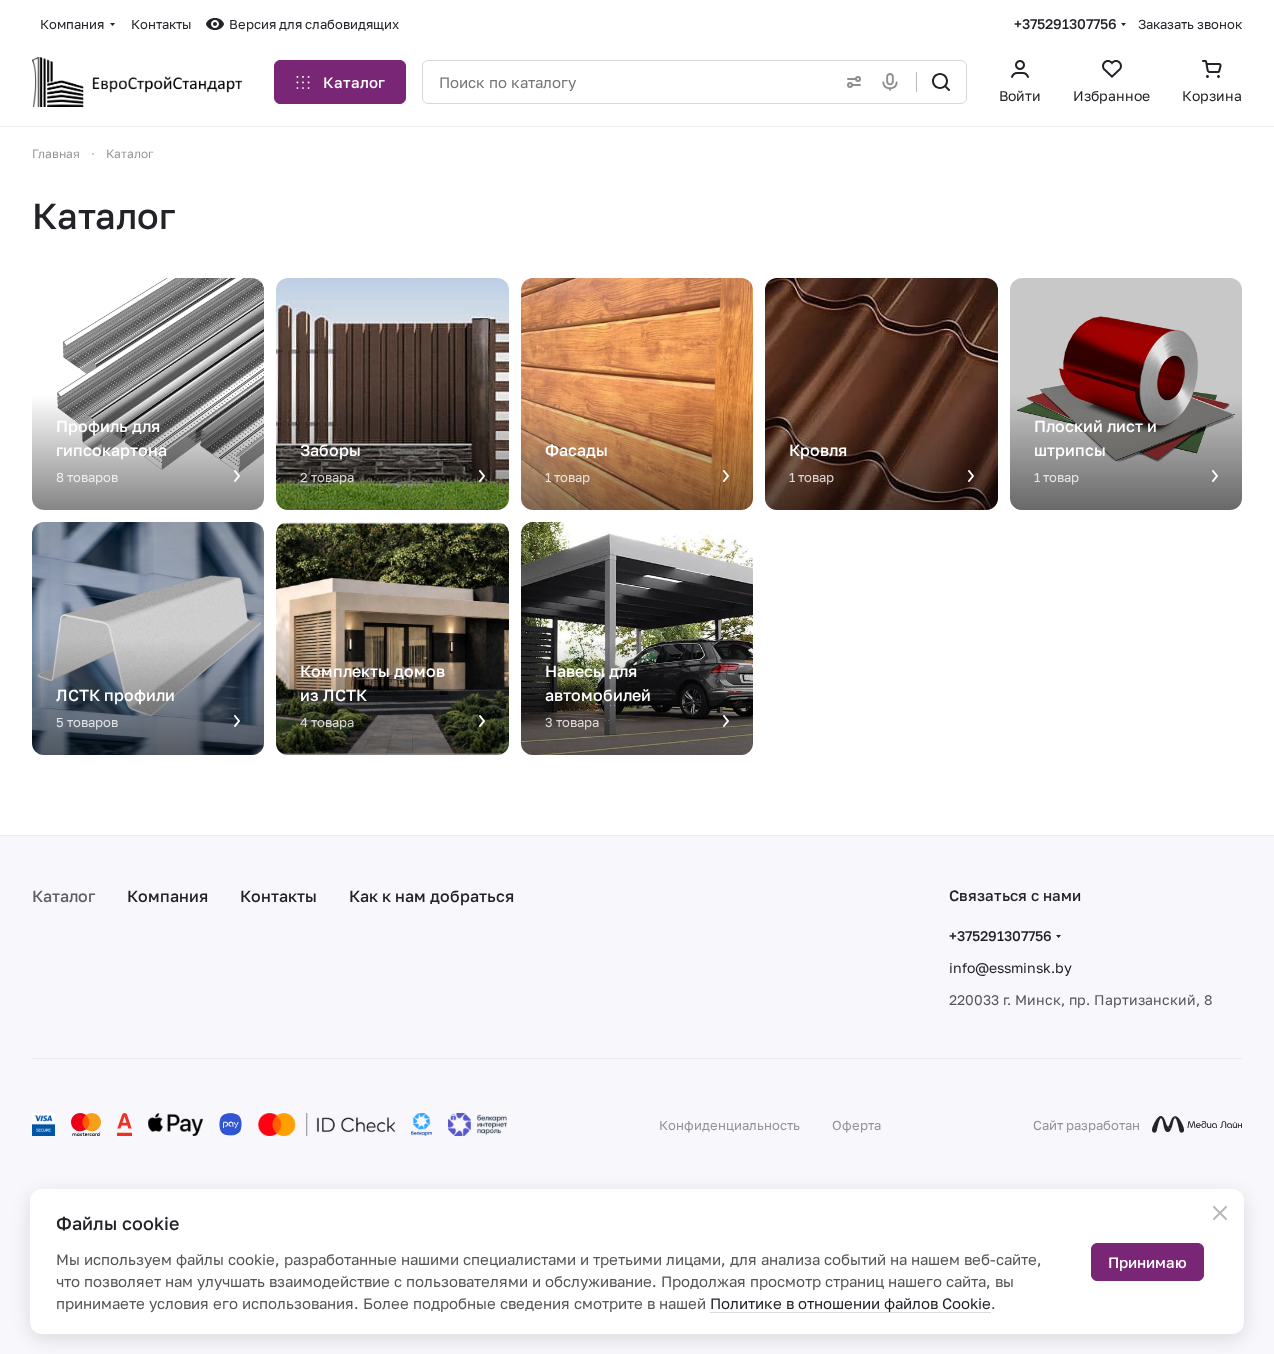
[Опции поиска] (850, 82)
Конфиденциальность (729, 1125)
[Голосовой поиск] (894, 82)
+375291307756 (1065, 23)
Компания (167, 896)
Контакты (278, 896)
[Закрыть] (1220, 1213)
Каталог (63, 896)
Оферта (856, 1125)
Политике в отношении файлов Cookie (850, 1303)
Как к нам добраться (431, 896)
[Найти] (941, 82)
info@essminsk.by (1010, 967)
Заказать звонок (1190, 24)
